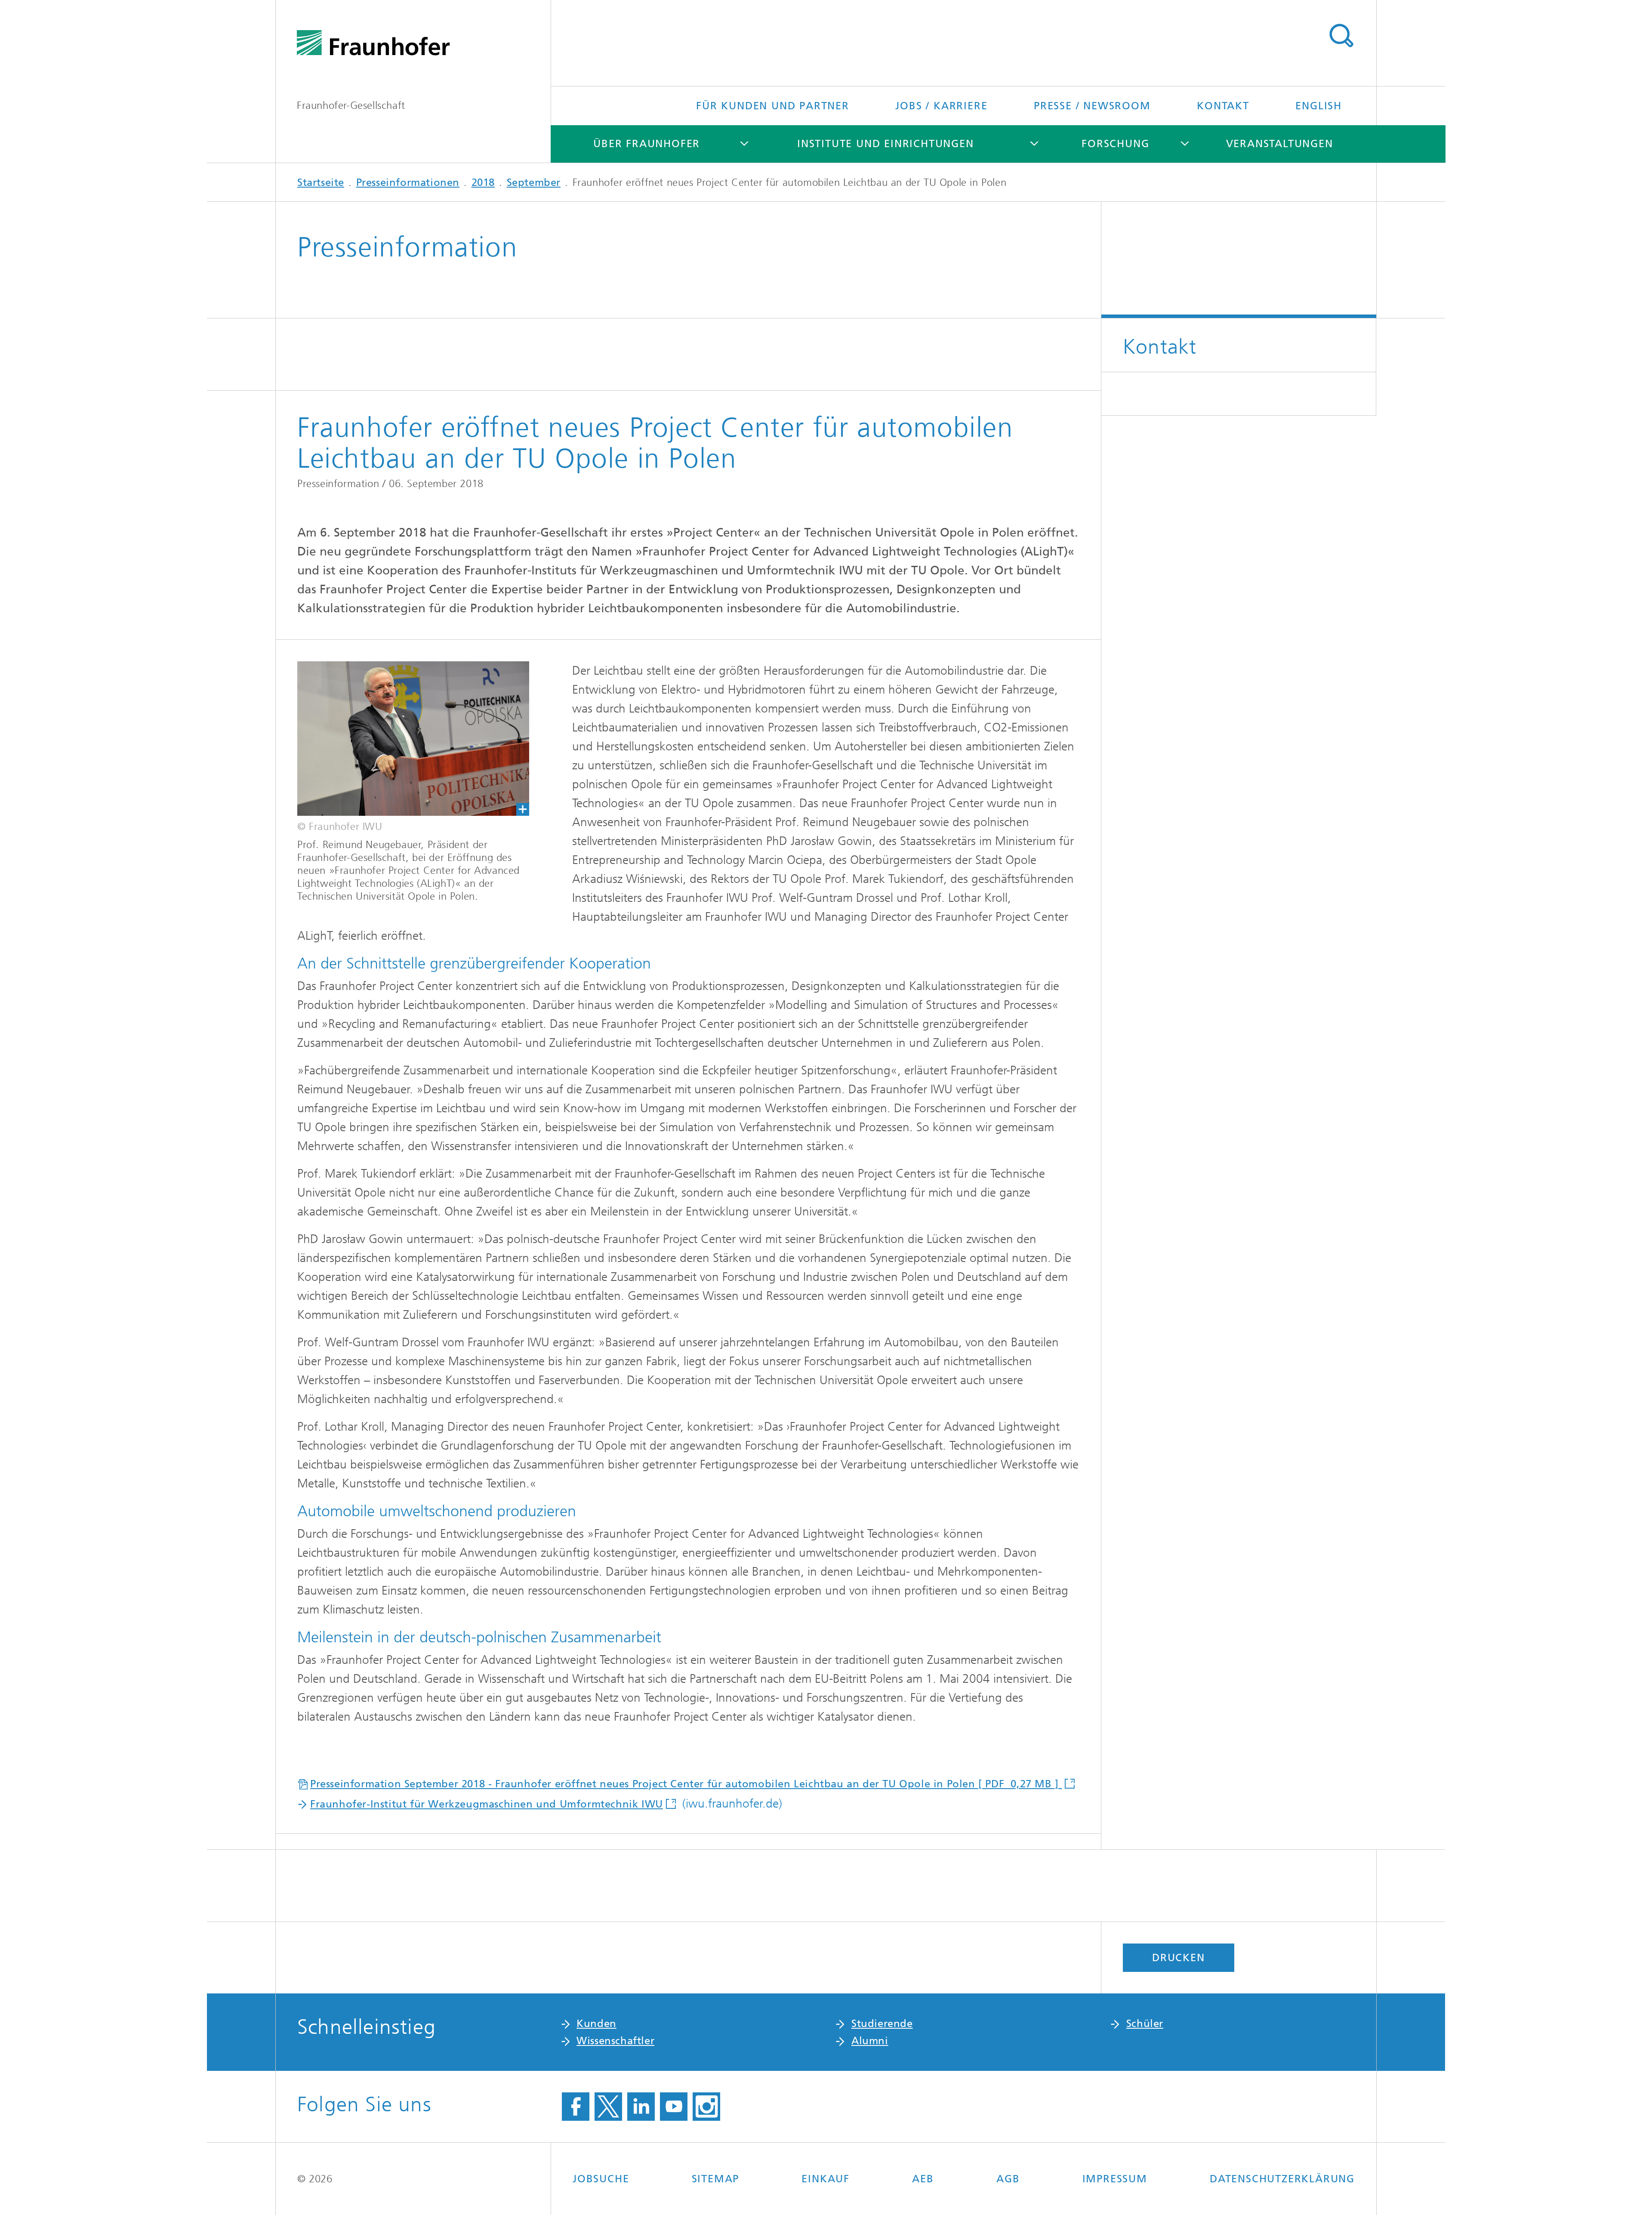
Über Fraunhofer (647, 144)
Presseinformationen (408, 182)
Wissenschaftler (615, 2041)
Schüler (1145, 2024)
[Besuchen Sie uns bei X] (608, 2107)
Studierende (882, 2024)
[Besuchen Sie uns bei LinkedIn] (641, 2107)
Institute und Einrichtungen (886, 144)
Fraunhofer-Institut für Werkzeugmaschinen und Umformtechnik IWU (487, 1804)
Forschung (1115, 144)
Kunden (596, 2024)
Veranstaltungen (1280, 144)
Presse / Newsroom (1092, 106)
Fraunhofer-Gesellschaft (351, 105)
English (1319, 106)
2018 (483, 182)
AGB (1008, 2179)
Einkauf (826, 2179)
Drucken (1179, 1958)
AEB (923, 2179)
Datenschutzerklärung (1282, 2179)
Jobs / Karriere (941, 106)
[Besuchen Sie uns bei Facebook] (576, 2107)
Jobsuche (601, 2179)
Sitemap (716, 2179)
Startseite (321, 182)
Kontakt (1223, 106)
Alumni (870, 2041)
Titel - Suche (1341, 36)
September (534, 182)
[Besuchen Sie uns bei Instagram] (706, 2107)
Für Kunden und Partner (773, 106)
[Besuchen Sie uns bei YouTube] (674, 2107)
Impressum (1115, 2179)
